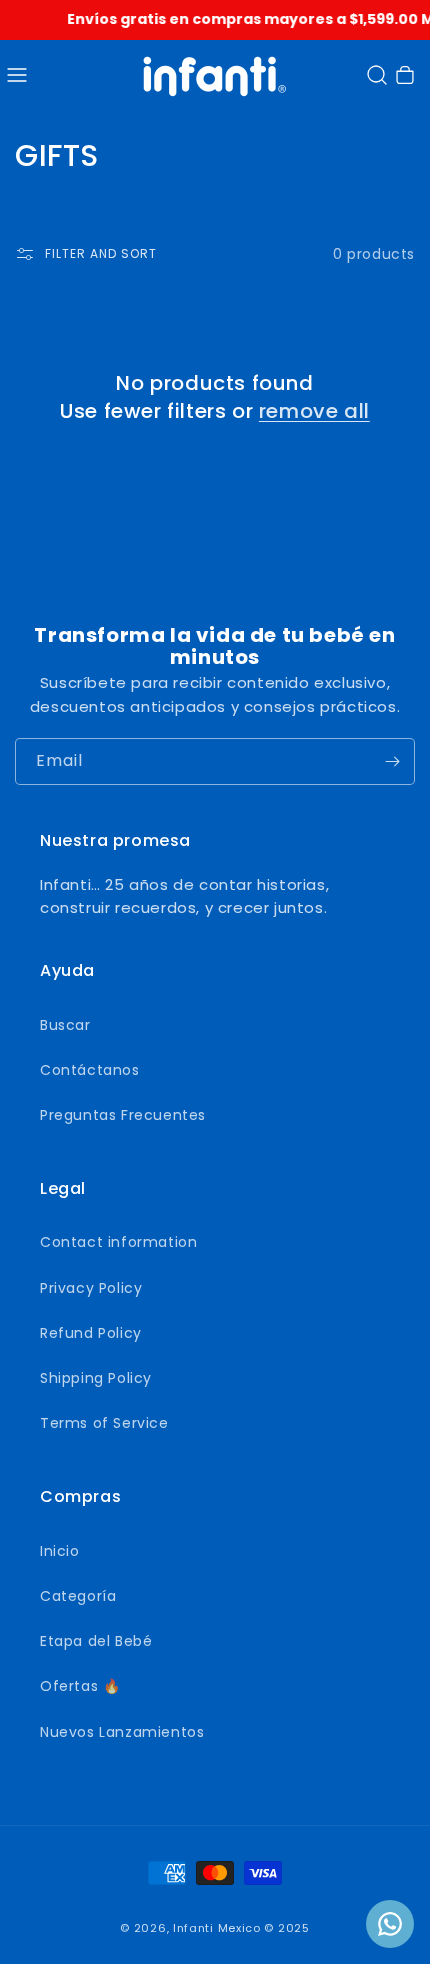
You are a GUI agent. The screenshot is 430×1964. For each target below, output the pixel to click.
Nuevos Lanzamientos (122, 1732)
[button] (17, 75)
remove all (314, 411)
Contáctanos (90, 1070)
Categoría (78, 1596)
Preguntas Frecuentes (123, 1115)
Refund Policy (91, 1333)
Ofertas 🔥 (80, 1686)
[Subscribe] (392, 761)
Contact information (118, 1242)
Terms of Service (104, 1423)
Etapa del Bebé (96, 1641)
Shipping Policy (96, 1378)
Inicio (60, 1551)
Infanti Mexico (217, 1928)
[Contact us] (390, 1924)
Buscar (65, 1025)
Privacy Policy (91, 1288)
